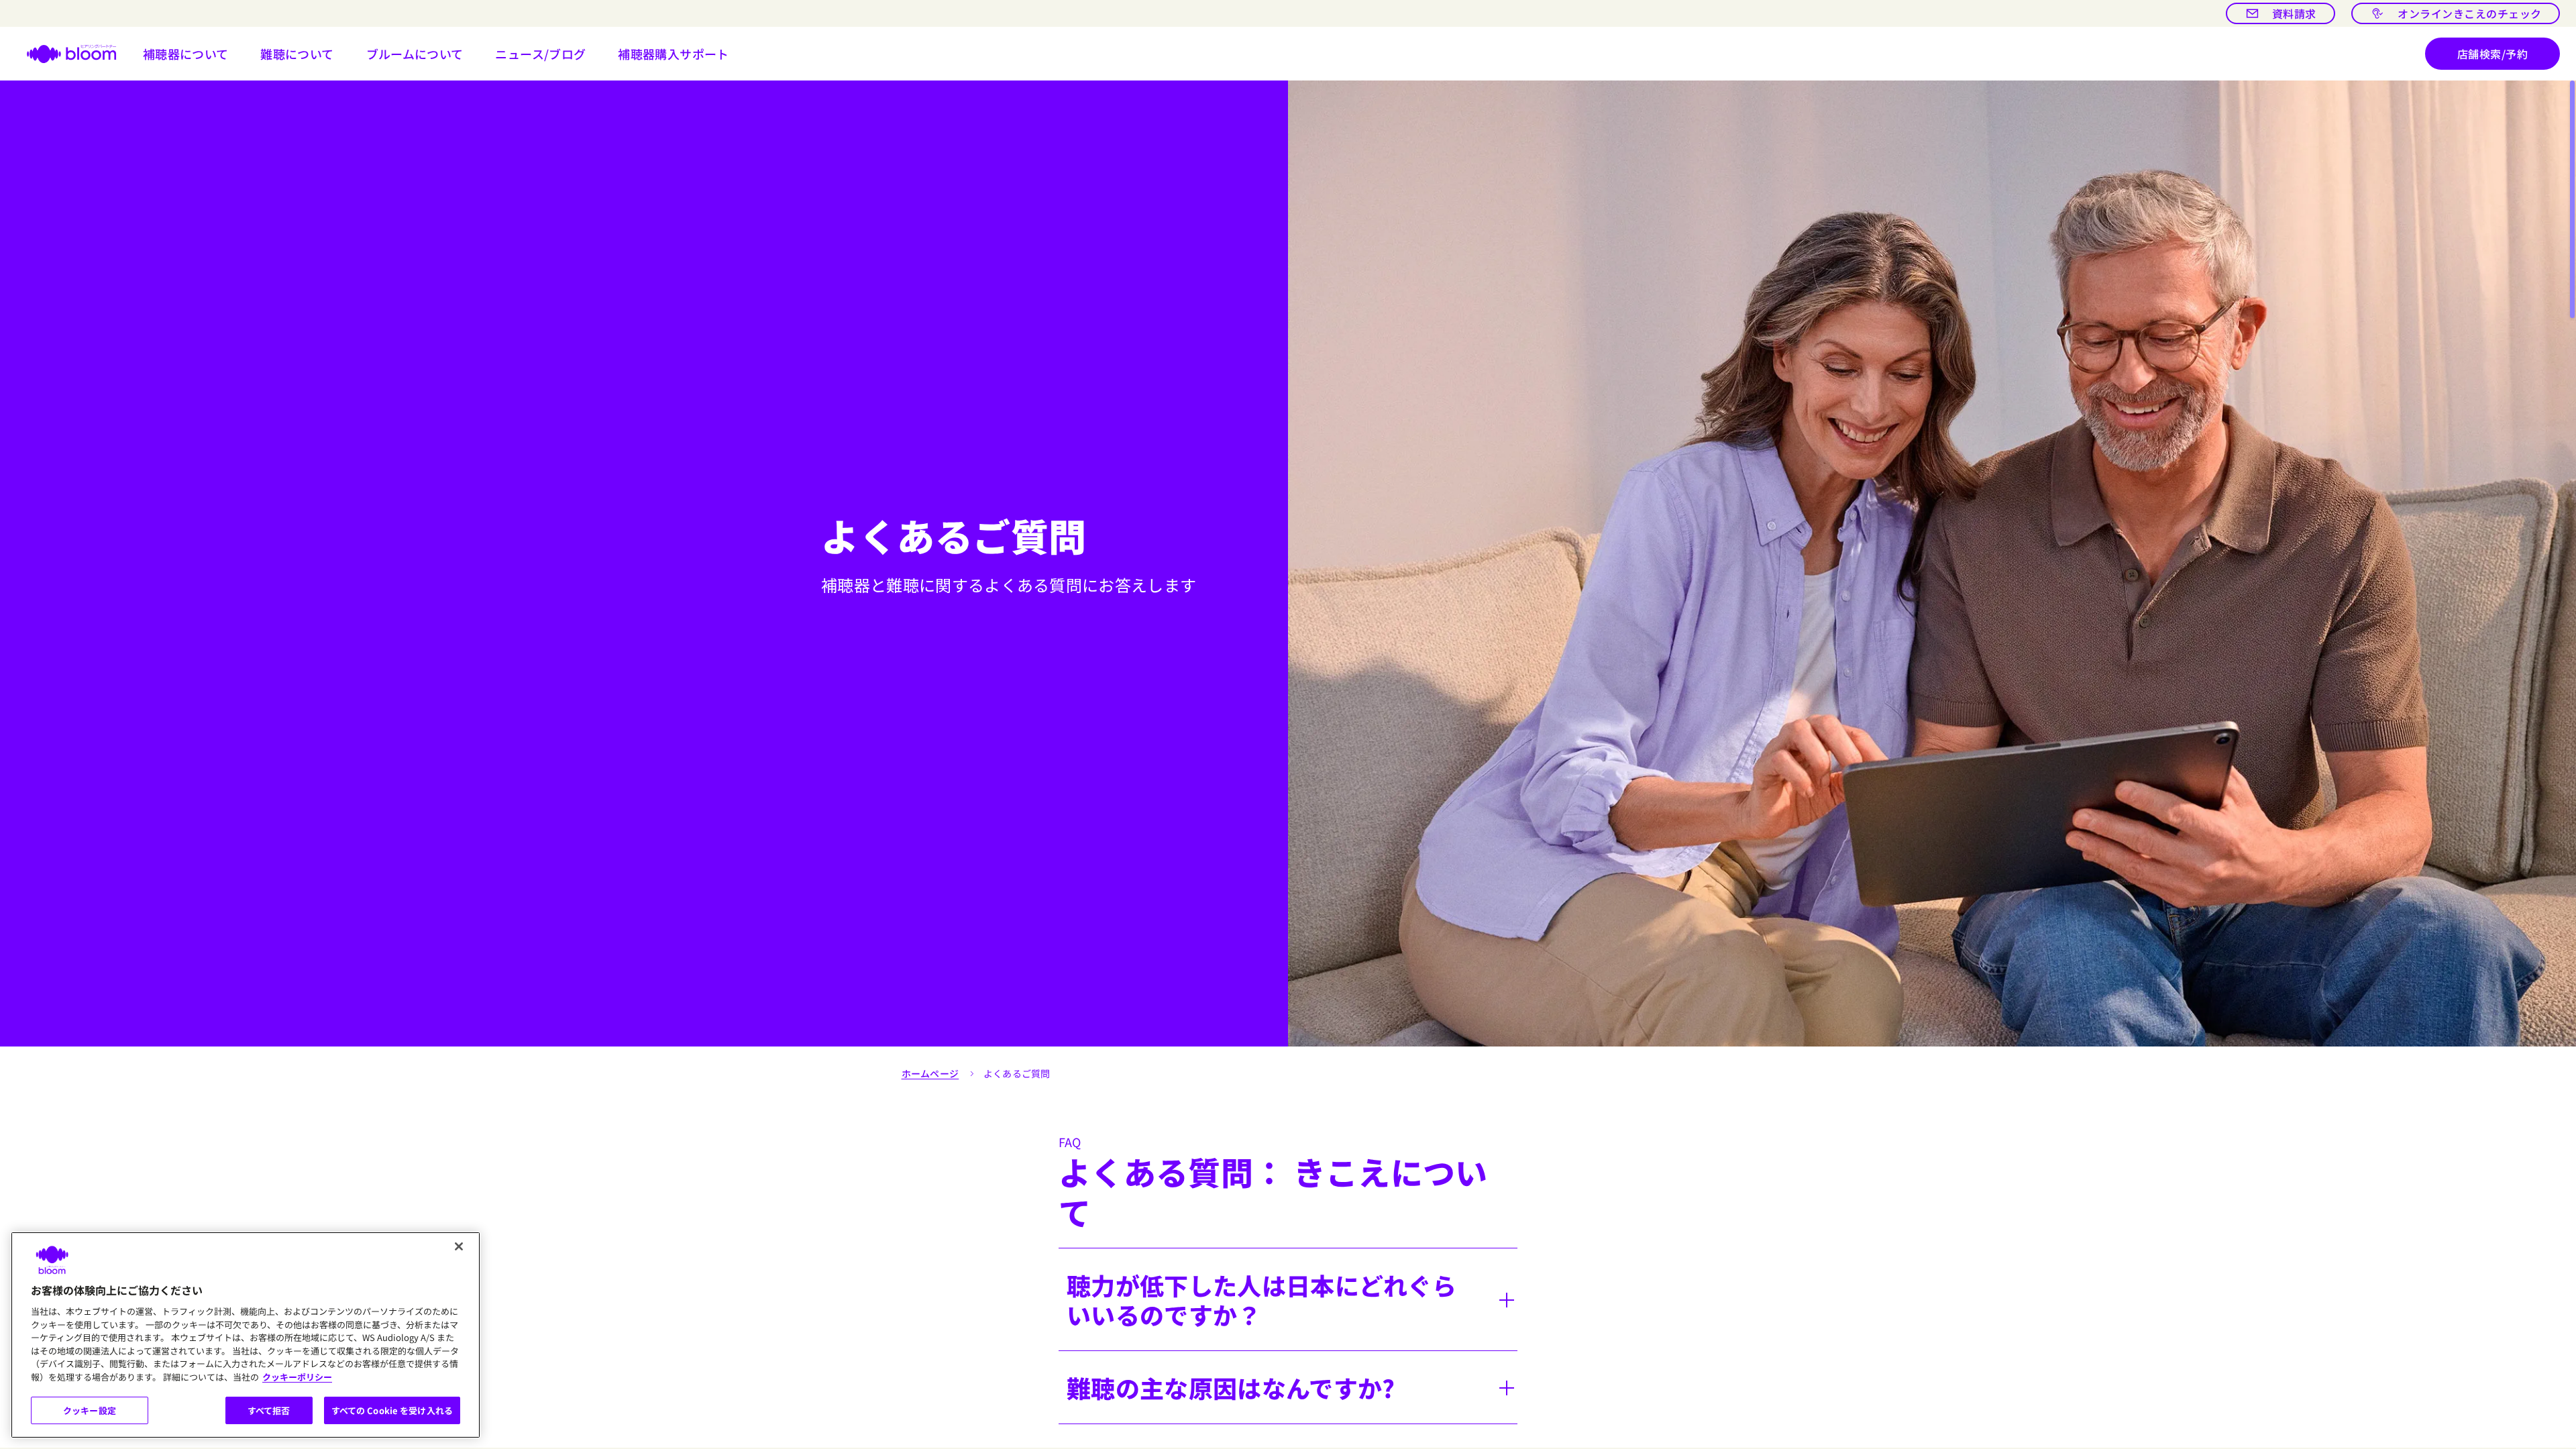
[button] (186, 54)
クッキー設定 (90, 1410)
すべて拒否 (269, 1410)
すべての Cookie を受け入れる (392, 1410)
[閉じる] (459, 1246)
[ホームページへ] (63, 54)
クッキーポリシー (297, 1377)
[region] (246, 1335)
